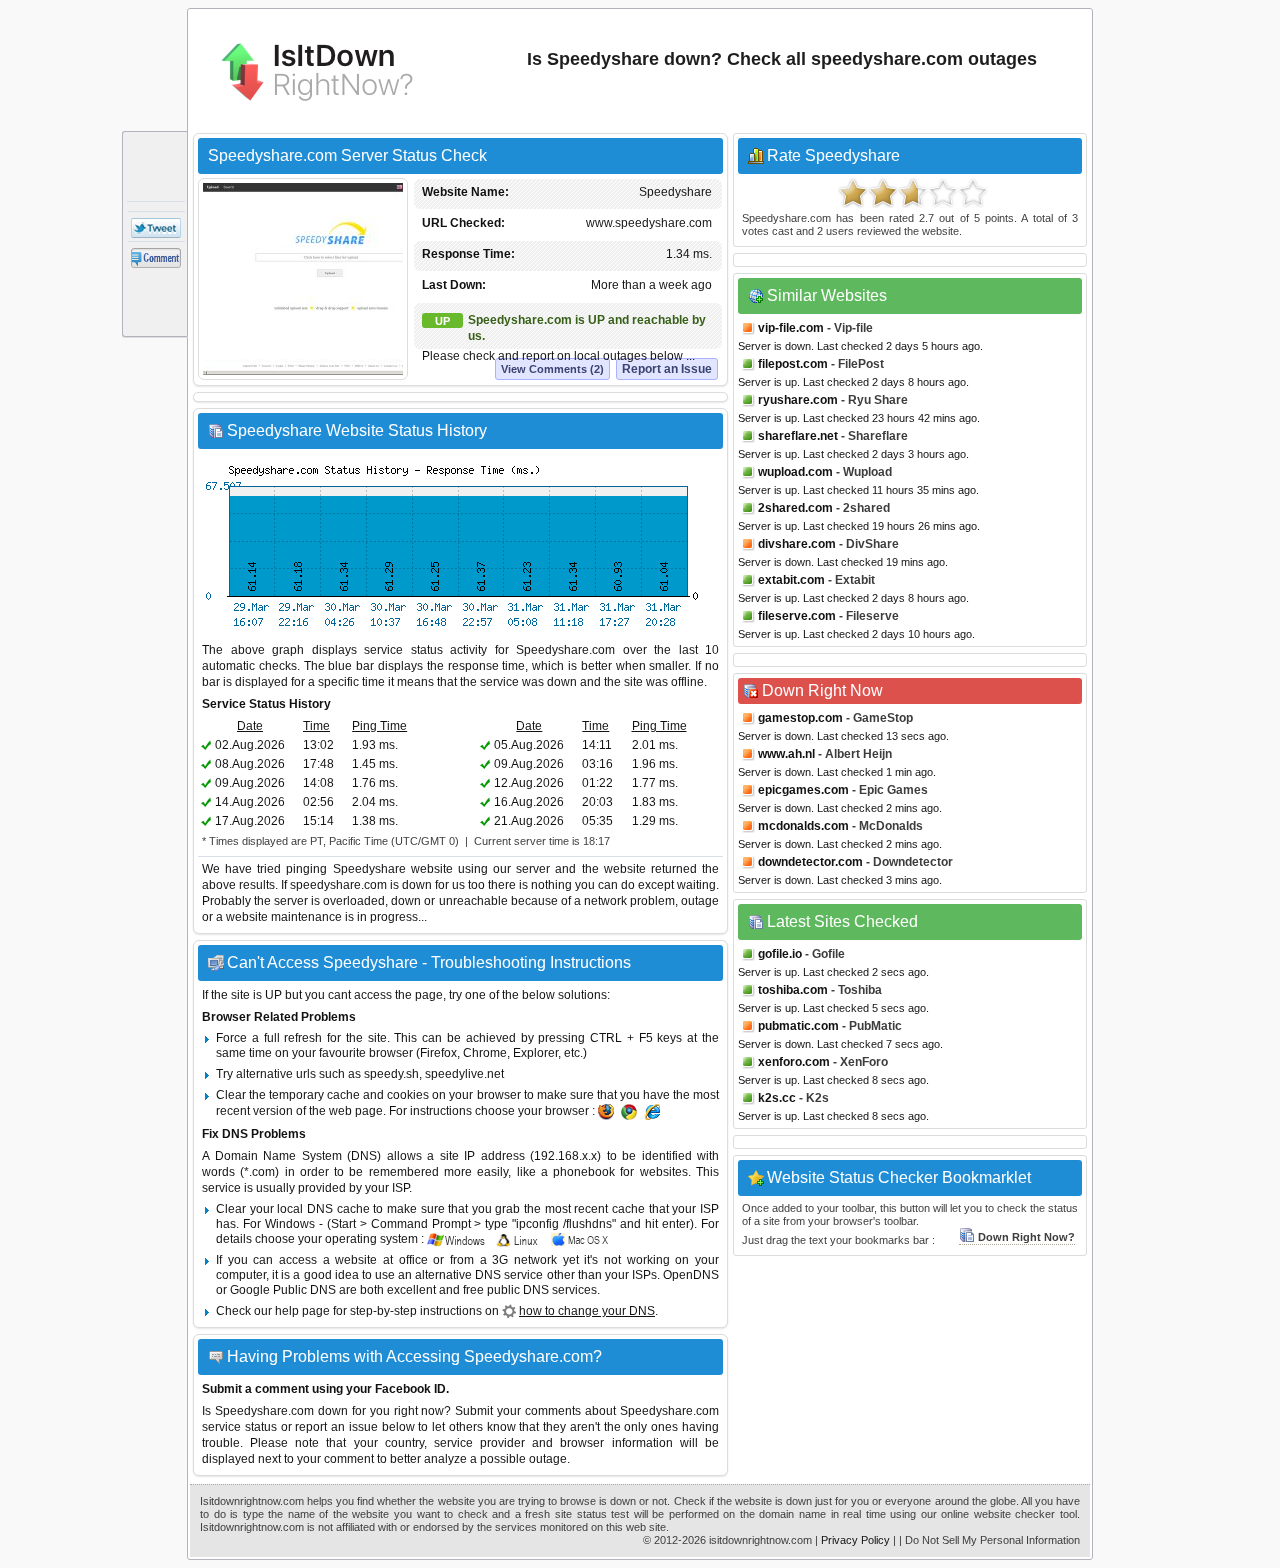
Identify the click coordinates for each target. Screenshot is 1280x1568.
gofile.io (780, 954)
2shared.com (795, 508)
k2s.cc (777, 1098)
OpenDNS (691, 1275)
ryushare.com (798, 400)
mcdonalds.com (803, 826)
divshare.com (797, 544)
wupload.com (795, 472)
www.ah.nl (786, 754)
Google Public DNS (283, 1290)
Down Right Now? (1026, 1237)
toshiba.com (793, 990)
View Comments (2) (552, 369)
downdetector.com (810, 862)
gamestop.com (800, 718)
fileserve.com (797, 616)
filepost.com (793, 364)
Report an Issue (667, 369)
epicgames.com (803, 790)
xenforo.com (794, 1062)
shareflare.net (798, 436)
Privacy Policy (855, 1540)
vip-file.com (791, 328)
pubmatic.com (798, 1026)
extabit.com (791, 580)
